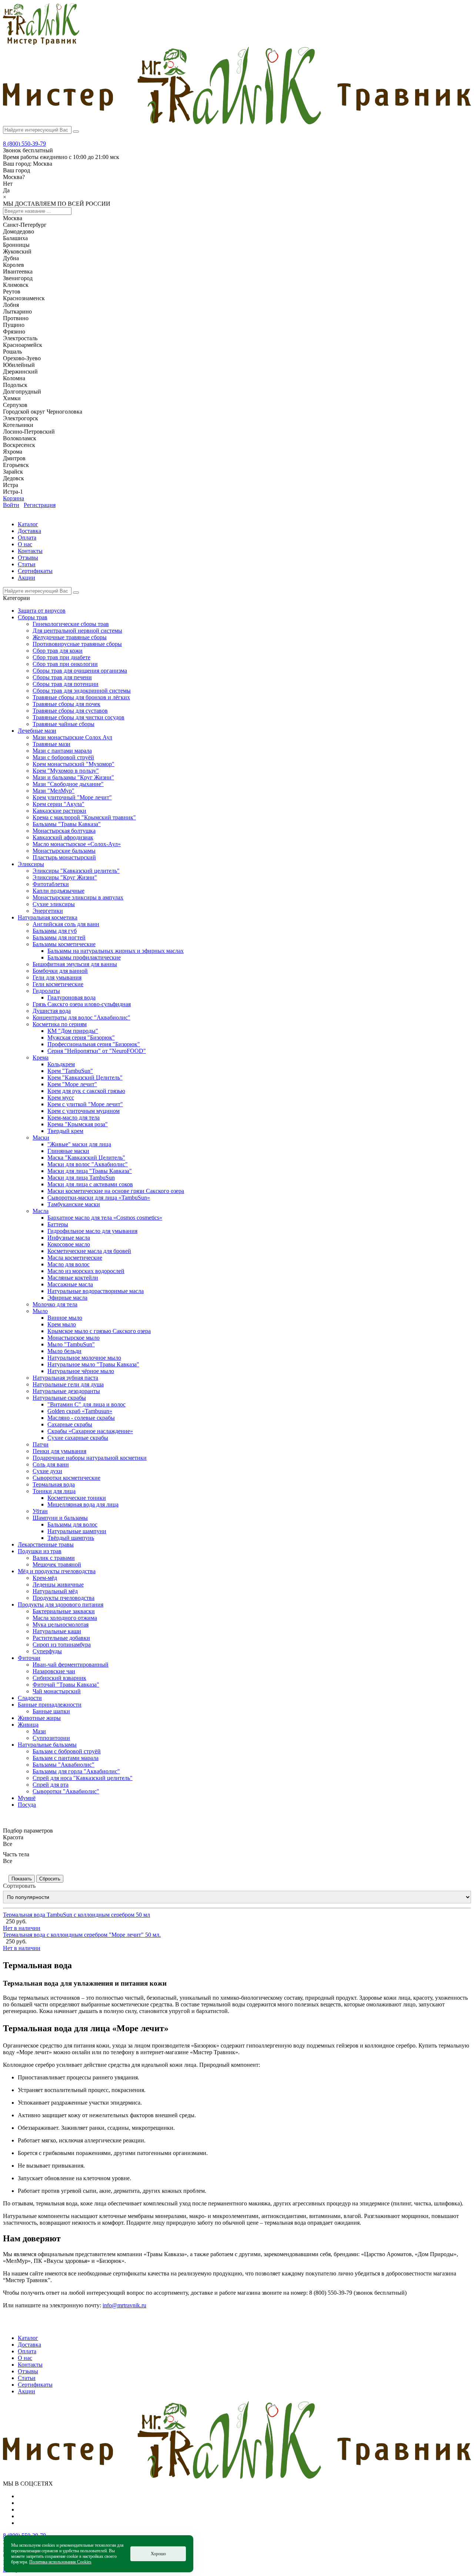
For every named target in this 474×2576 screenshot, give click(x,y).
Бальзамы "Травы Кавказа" (67, 824)
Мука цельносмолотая (61, 1624)
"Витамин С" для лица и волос (86, 1404)
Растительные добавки (61, 1638)
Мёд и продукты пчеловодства (57, 1571)
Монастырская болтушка (64, 831)
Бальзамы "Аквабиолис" (64, 1765)
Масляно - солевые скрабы (81, 1418)
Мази (39, 1731)
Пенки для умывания (59, 1451)
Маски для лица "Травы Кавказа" (90, 1171)
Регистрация (40, 505)
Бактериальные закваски (64, 1611)
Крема (41, 1057)
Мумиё (27, 1798)
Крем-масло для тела (74, 1118)
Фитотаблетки (51, 884)
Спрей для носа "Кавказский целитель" (83, 1778)
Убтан (40, 1511)
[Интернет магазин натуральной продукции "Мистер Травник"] (41, 43)
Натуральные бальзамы (47, 1745)
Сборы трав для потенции (66, 684)
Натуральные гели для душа (68, 1384)
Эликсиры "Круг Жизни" (65, 877)
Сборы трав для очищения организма (80, 671)
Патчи (41, 1444)
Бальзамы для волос (72, 1524)
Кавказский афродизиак (63, 837)
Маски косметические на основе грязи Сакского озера (116, 1191)
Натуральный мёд (55, 1591)
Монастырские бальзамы (64, 851)
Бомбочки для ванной (60, 971)
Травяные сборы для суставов (70, 711)
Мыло (40, 1311)
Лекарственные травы (46, 1544)
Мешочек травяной (57, 1564)
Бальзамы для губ (55, 931)
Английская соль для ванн (66, 924)
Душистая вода (52, 1011)
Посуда (27, 1805)
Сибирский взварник (59, 1678)
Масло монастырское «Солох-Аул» (77, 844)
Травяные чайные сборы (64, 724)
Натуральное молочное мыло (84, 1358)
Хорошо (158, 2554)
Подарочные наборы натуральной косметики (90, 1458)
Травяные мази (51, 744)
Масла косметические (75, 1258)
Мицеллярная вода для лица (83, 1504)
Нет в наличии (22, 1928)
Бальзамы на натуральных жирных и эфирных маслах (116, 951)
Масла (41, 1211)
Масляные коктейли (73, 1278)
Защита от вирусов (42, 611)
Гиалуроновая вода (71, 997)
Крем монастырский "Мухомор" (74, 764)
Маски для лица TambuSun (81, 1178)
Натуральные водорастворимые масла (96, 1291)
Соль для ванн (51, 1464)
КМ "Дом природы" (73, 1031)
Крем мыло (62, 1324)
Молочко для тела (55, 1304)
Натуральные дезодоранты (66, 1391)
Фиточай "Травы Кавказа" (66, 1685)
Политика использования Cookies (60, 2562)
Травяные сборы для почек (66, 704)
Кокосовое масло (69, 1244)
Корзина (14, 498)
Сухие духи (47, 1471)
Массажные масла (70, 1284)
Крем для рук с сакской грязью (86, 1091)
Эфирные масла (67, 1298)
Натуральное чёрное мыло (81, 1371)
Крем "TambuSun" (70, 1071)
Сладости (30, 1698)
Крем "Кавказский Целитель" (85, 1078)
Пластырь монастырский (64, 857)
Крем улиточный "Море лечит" (72, 797)
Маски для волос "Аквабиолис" (88, 1164)
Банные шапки (51, 1711)
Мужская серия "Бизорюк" (81, 1037)
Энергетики (48, 911)
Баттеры (58, 1224)
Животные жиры (39, 1718)
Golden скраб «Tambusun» (80, 1411)
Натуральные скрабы (59, 1398)
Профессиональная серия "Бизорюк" (94, 1044)
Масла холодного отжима (65, 1618)
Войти (11, 505)
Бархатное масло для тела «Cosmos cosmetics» (105, 1218)
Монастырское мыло (74, 1338)
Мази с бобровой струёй (63, 757)
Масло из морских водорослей (86, 1271)
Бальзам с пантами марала (66, 1758)
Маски (41, 1138)
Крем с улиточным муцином (84, 1111)
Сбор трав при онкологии (65, 664)
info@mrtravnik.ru (124, 2305)
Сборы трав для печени (62, 677)
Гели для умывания (57, 977)
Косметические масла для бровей (89, 1251)
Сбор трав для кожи (58, 651)
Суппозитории (51, 1738)
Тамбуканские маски (74, 1204)
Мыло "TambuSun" (71, 1344)
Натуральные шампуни (77, 1531)
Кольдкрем (61, 1064)
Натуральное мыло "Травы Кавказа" (93, 1364)
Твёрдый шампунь (71, 1538)
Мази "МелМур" (54, 791)
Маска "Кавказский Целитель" (86, 1158)
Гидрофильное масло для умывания (92, 1231)
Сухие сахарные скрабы (78, 1438)
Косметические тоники (77, 1498)
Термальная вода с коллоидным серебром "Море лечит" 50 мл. (82, 1935)
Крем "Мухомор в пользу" (66, 771)
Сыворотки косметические (66, 1478)
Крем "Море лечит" (72, 1084)
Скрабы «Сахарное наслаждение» (90, 1431)
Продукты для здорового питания (61, 1604)
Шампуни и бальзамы (60, 1518)
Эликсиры (31, 864)
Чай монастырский (57, 1691)
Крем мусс (61, 1098)
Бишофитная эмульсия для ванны (75, 964)
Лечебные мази (37, 731)
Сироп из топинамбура (62, 1645)
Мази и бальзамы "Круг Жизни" (73, 777)
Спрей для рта (51, 1785)
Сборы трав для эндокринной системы (82, 691)
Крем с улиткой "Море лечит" (85, 1104)
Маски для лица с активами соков (90, 1184)
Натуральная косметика (48, 917)
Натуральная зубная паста (65, 1378)
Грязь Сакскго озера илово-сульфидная (82, 1004)
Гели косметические (58, 984)
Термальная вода (54, 1484)
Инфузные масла (69, 1238)
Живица (28, 1725)
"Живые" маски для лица (79, 1144)
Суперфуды (47, 1651)
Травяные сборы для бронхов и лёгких (81, 697)
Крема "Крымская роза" (78, 1124)
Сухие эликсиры (54, 904)
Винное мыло (65, 1318)
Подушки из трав (40, 1551)
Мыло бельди (64, 1351)
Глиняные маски (68, 1151)
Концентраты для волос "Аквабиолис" (81, 1017)
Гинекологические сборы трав (71, 624)
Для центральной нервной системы (77, 631)
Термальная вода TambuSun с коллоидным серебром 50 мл (76, 1915)
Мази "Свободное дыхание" (68, 784)
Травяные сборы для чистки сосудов (79, 717)
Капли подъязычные (59, 891)
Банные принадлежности (50, 1705)
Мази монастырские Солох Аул (72, 737)
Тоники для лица (54, 1491)
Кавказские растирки (59, 811)
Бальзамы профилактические (84, 957)
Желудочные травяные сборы (70, 637)
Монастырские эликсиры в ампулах (78, 897)
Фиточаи (29, 1658)
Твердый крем (65, 1131)
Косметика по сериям (60, 1024)
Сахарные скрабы (70, 1424)
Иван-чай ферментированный (71, 1665)
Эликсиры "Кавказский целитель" (76, 871)
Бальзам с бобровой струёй (67, 1751)
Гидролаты (46, 991)
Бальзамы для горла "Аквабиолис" (76, 1771)
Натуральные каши (57, 1631)
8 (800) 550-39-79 (24, 144)
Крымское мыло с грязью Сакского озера (99, 1331)
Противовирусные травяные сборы (77, 644)
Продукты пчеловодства (64, 1598)
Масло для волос (69, 1264)
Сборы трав (33, 617)
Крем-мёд (45, 1578)
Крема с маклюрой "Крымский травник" (84, 817)
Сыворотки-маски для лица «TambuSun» (99, 1198)
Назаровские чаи (54, 1671)
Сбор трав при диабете (61, 657)
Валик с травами (54, 1558)
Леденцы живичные (58, 1584)
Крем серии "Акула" (59, 804)
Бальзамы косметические (64, 944)
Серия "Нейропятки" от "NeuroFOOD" (97, 1051)
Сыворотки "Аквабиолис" (66, 1791)
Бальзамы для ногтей (59, 937)
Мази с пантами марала (62, 751)
